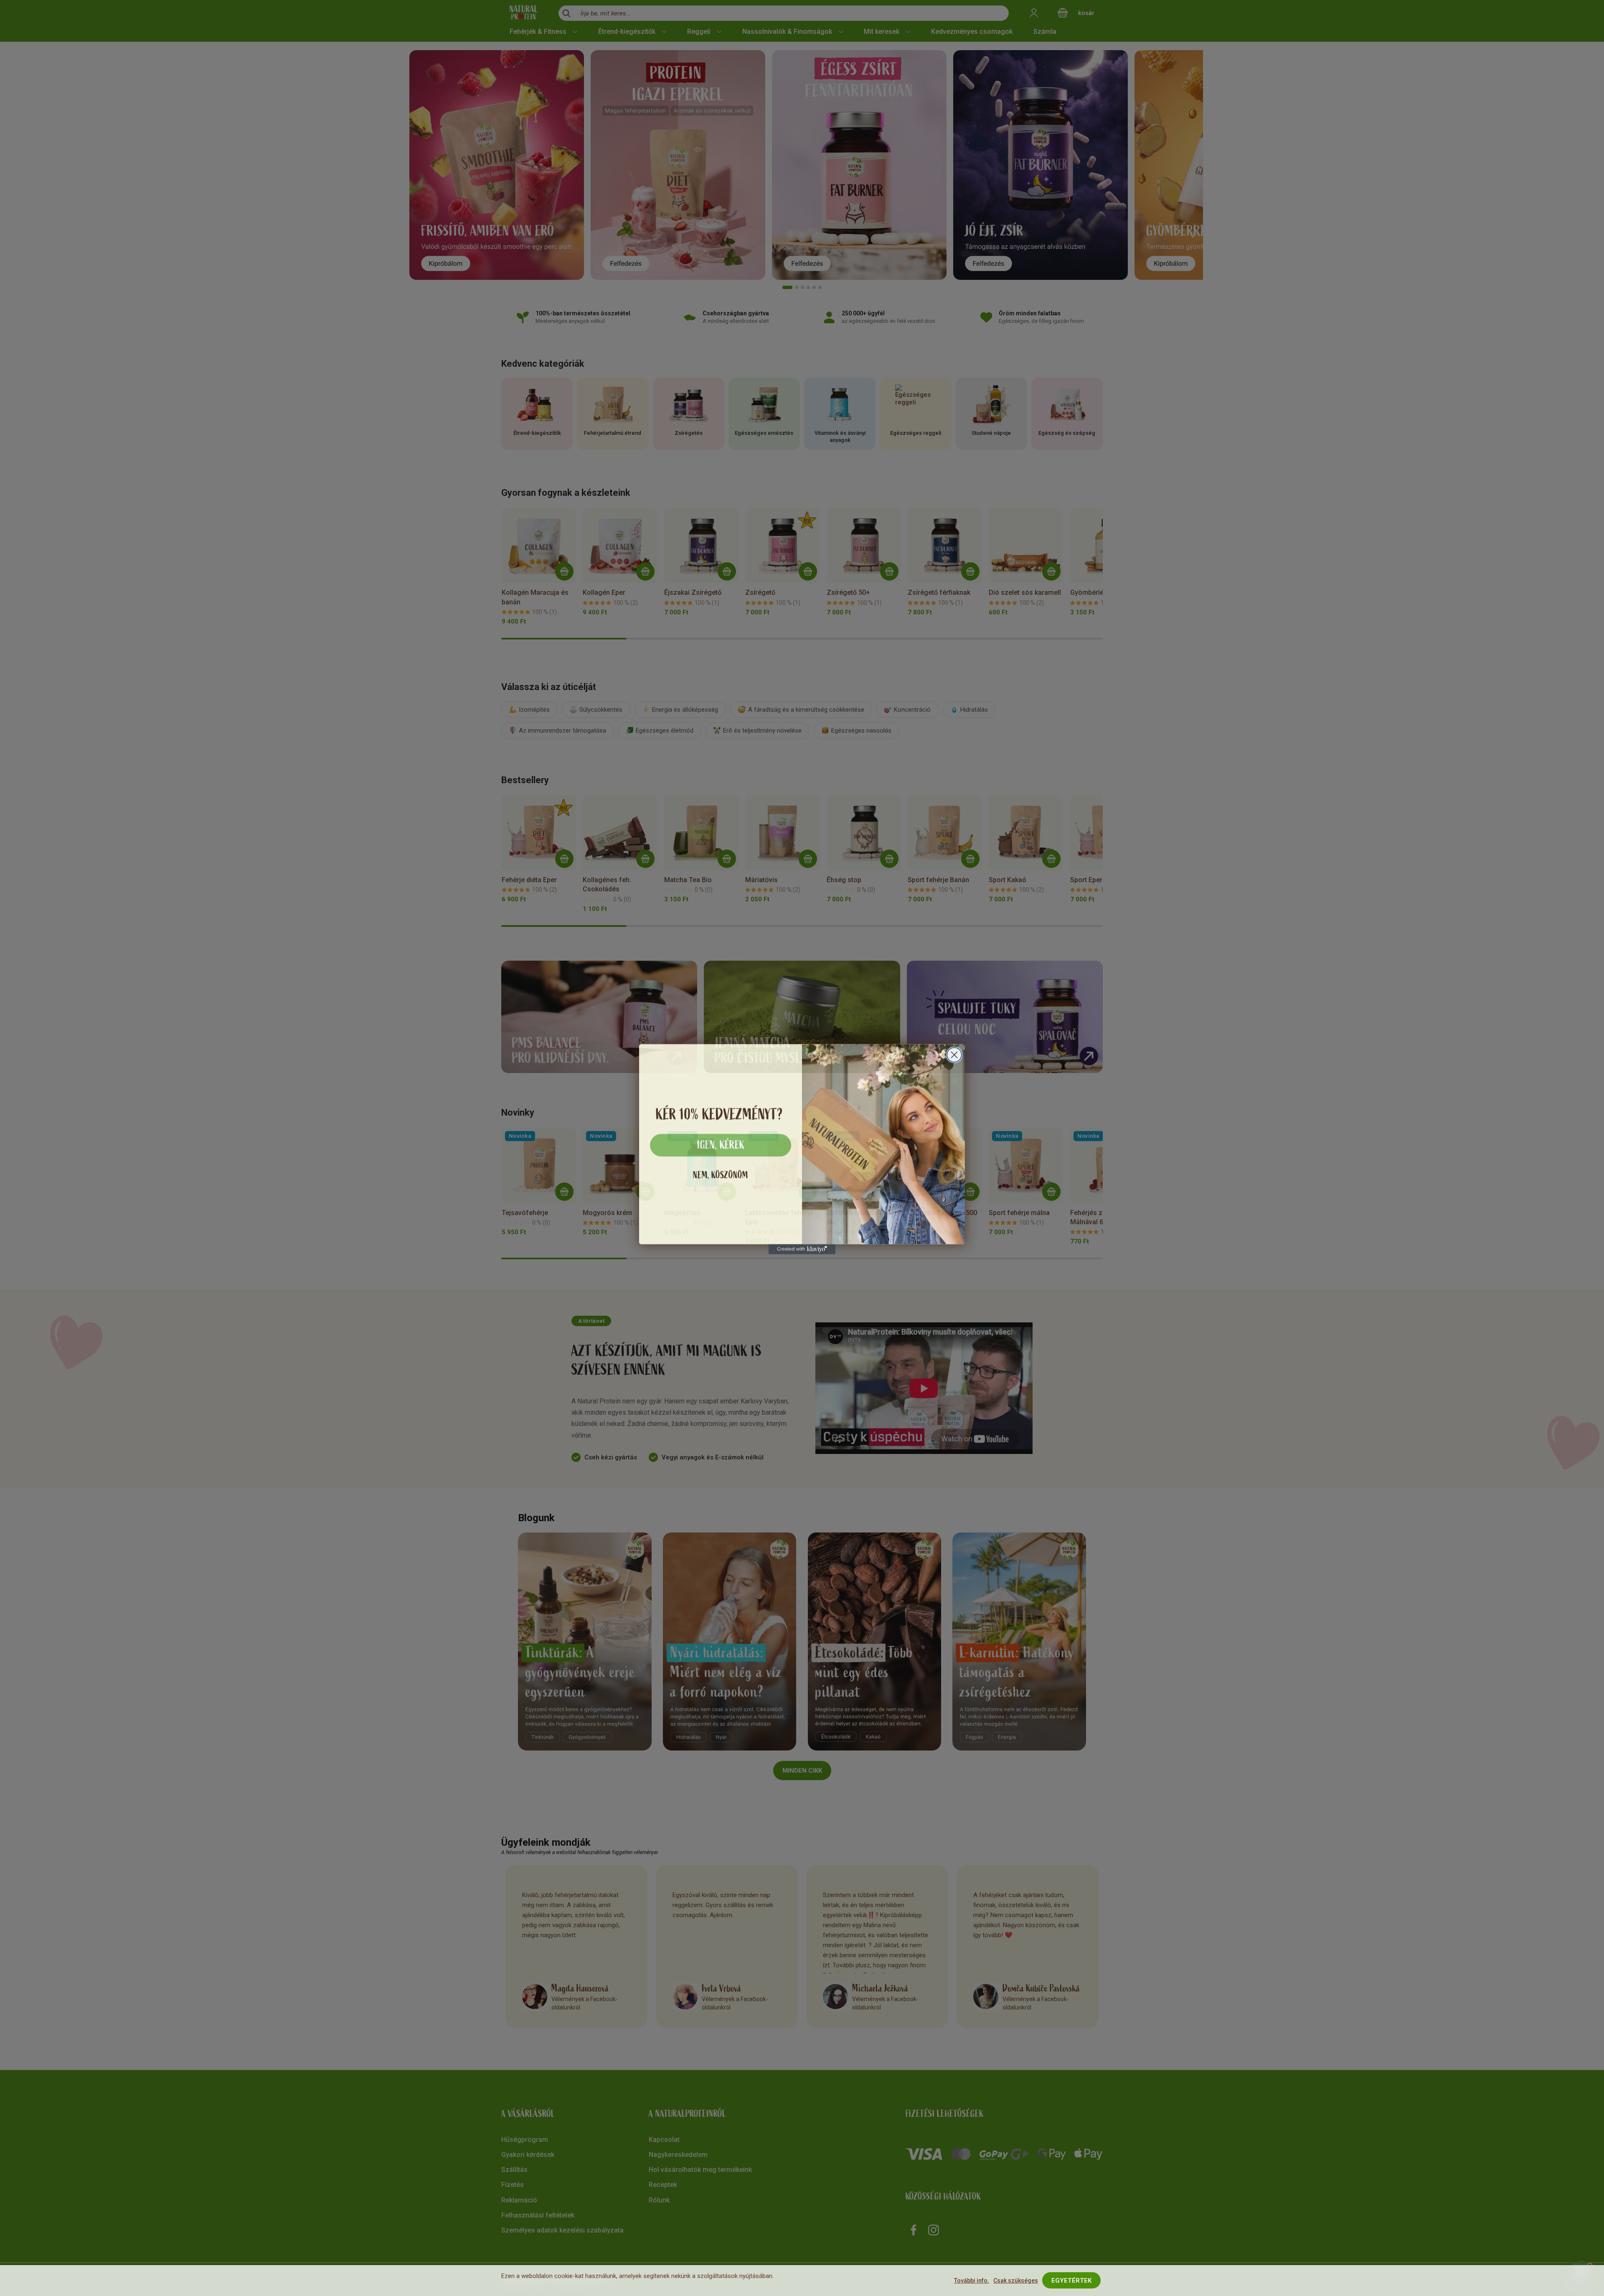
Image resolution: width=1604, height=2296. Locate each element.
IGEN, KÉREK (721, 1144)
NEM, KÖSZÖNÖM (721, 1174)
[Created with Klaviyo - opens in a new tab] (802, 1248)
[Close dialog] (954, 1054)
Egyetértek (1071, 2281)
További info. (972, 2281)
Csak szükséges (1016, 2281)
